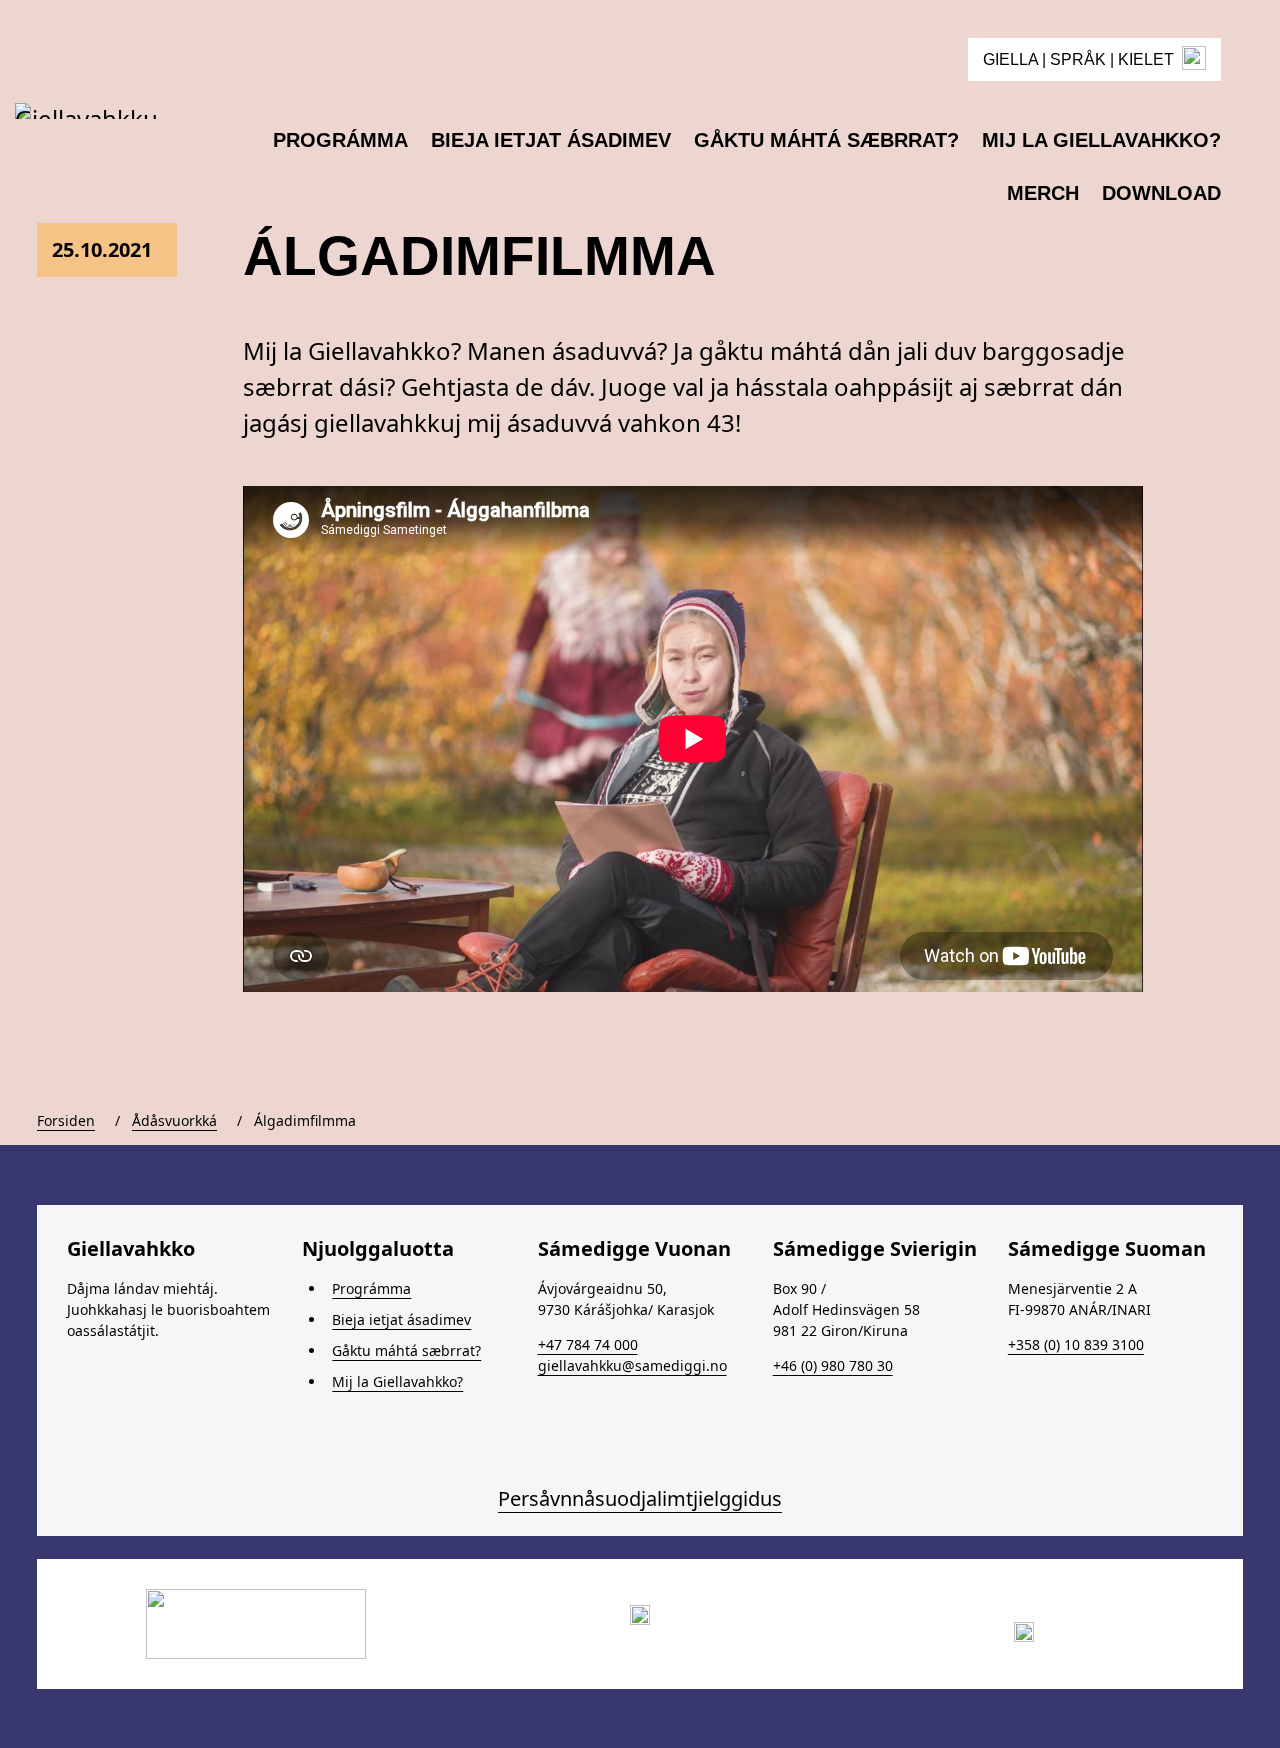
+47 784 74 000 (588, 1344)
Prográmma (371, 1288)
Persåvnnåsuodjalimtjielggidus (640, 1498)
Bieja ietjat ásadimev (401, 1319)
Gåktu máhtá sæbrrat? (406, 1350)
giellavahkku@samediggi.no (632, 1365)
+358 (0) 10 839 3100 (1076, 1344)
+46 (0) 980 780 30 (833, 1365)
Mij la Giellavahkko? (397, 1381)
